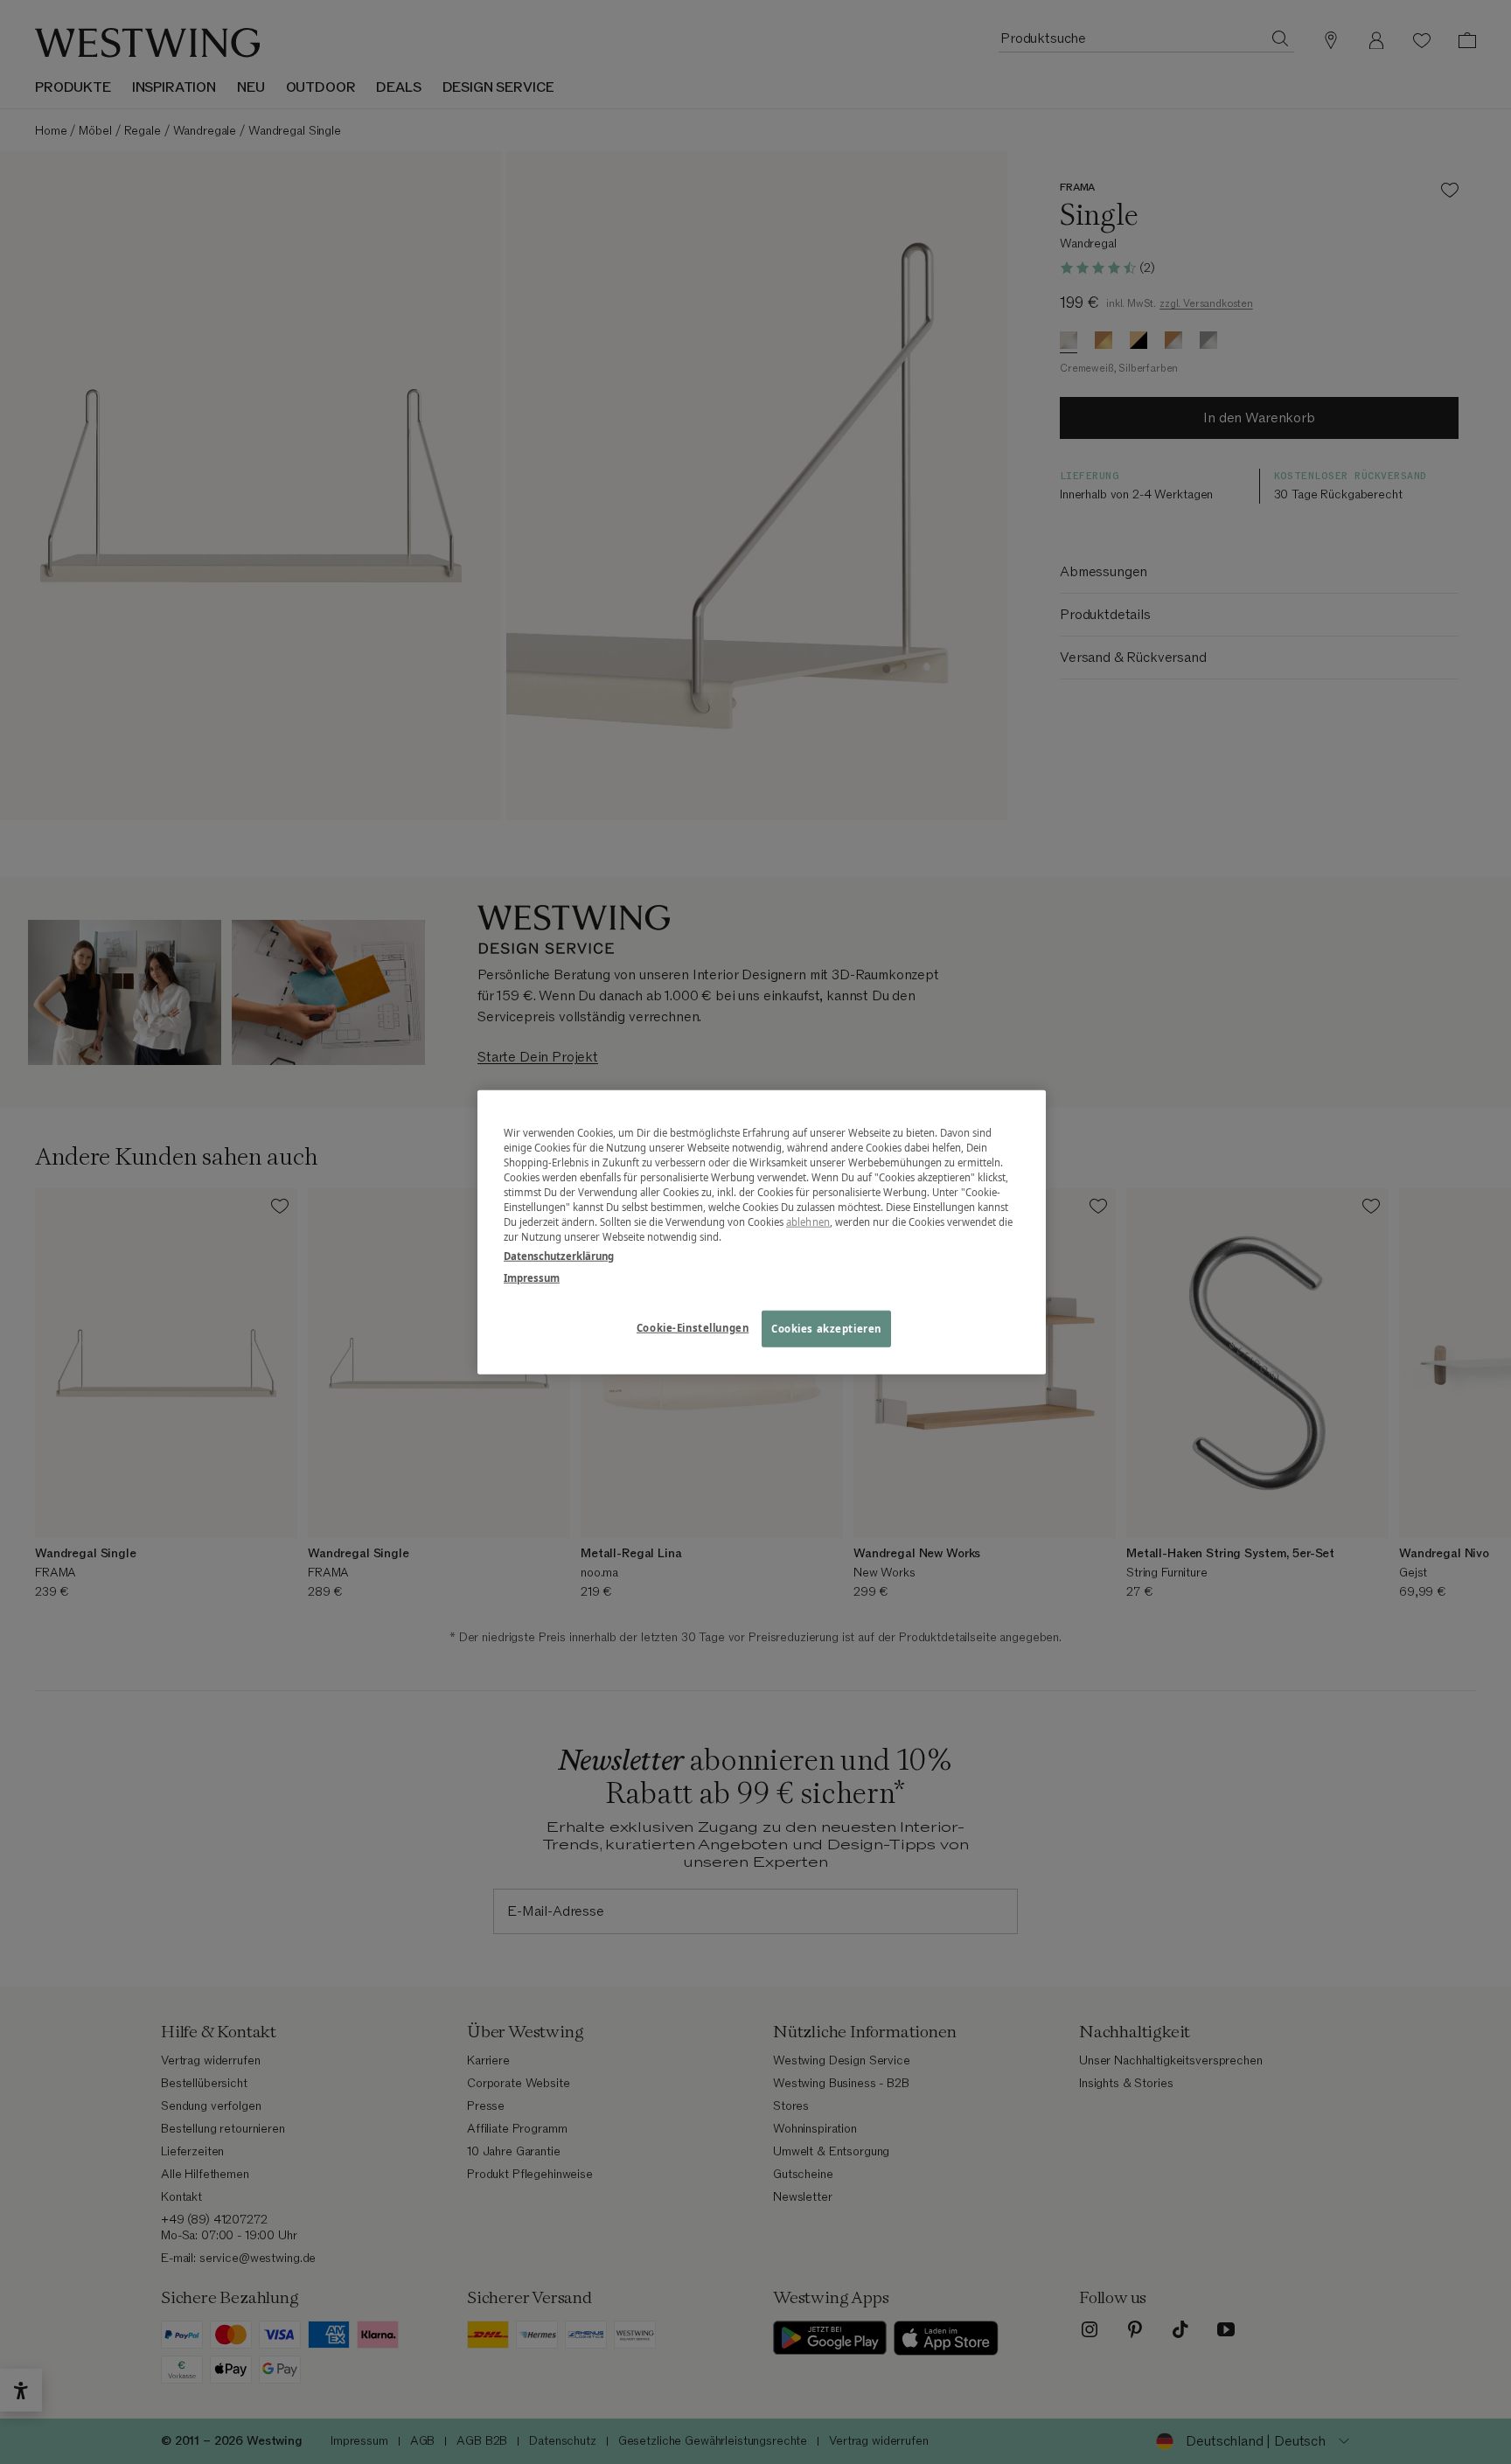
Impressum (532, 1277)
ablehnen (808, 1222)
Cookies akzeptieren (826, 1328)
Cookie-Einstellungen (693, 1327)
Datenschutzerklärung (559, 1255)
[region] (762, 1232)
